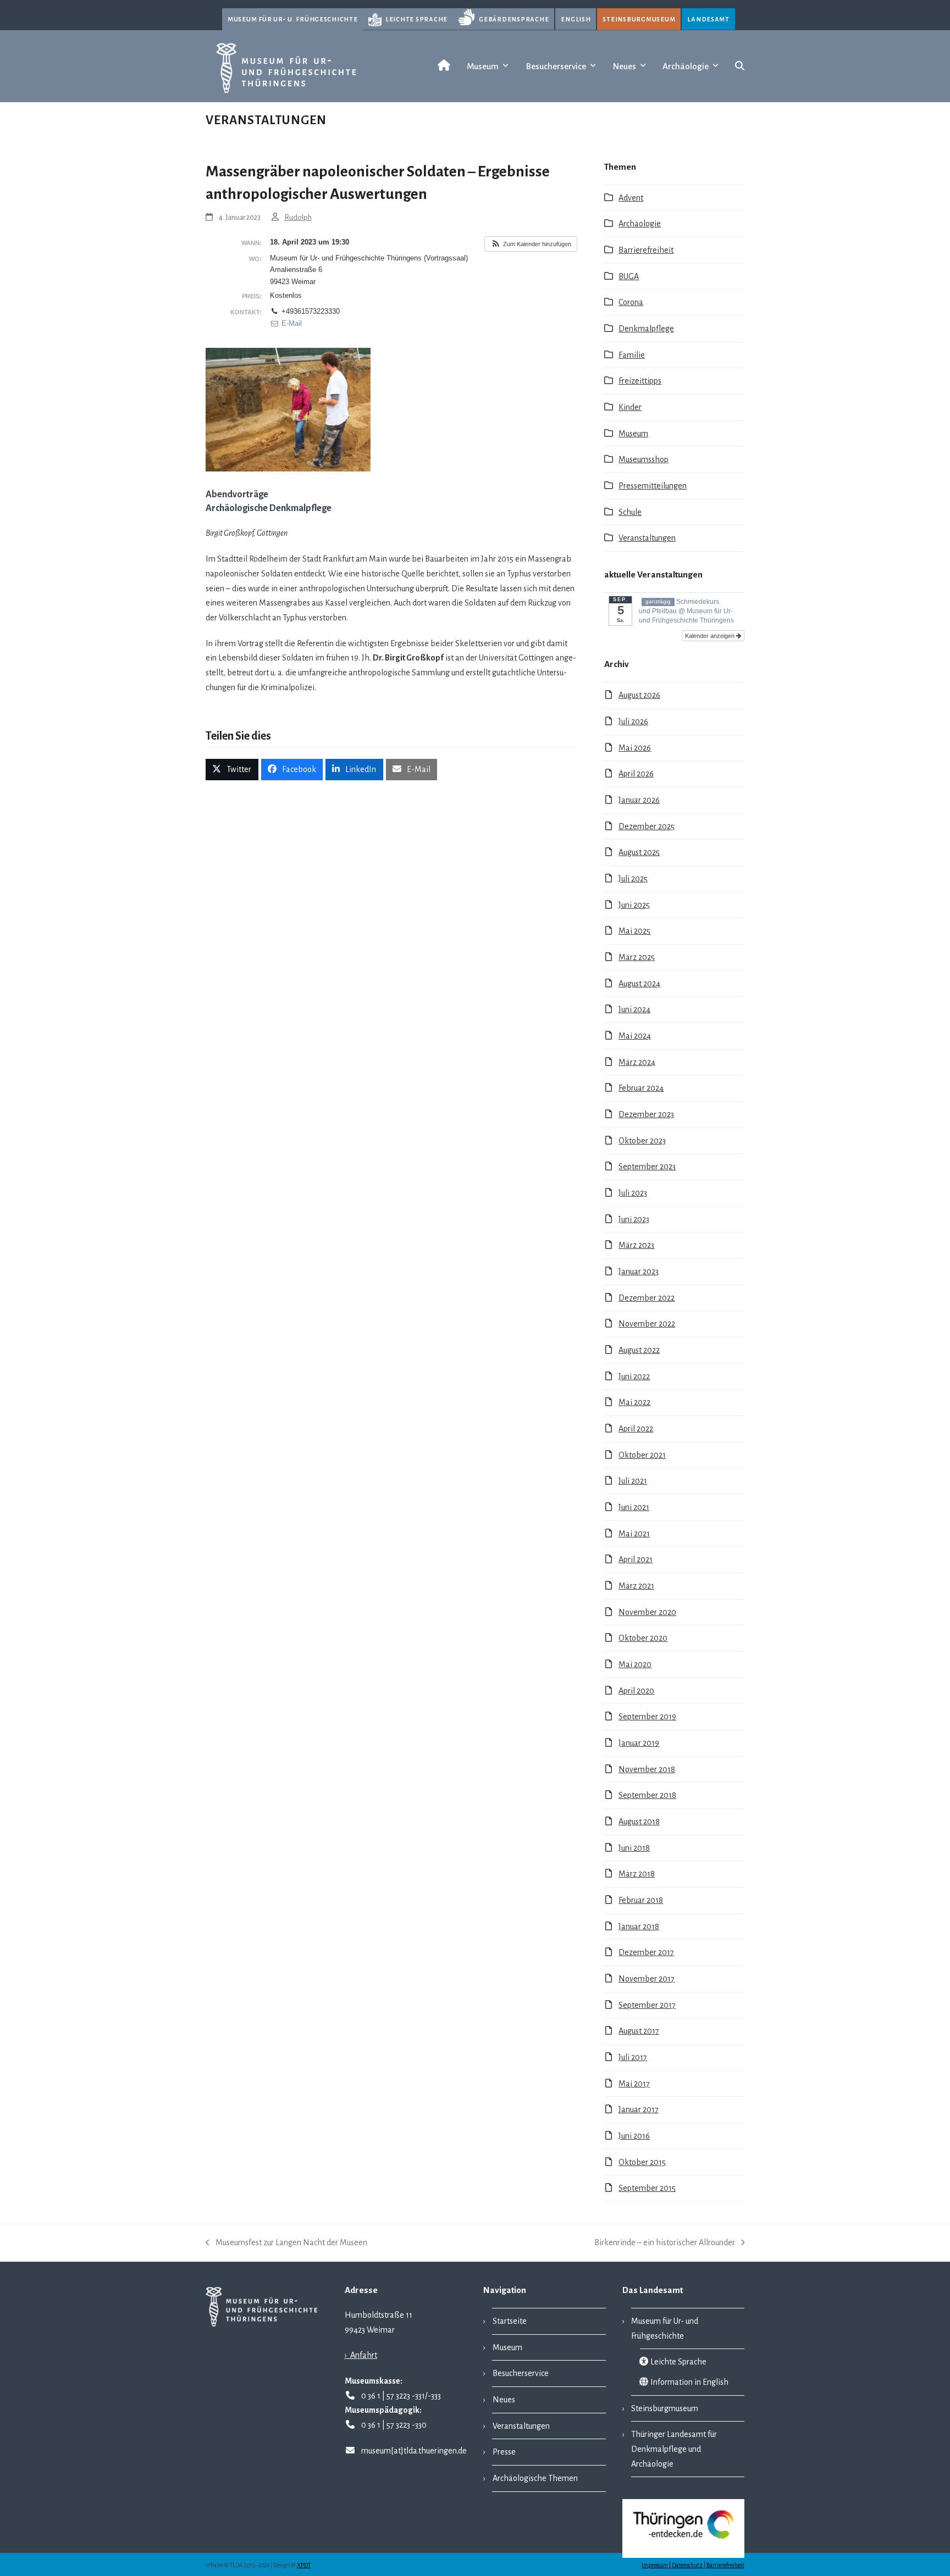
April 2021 (636, 1559)
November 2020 (647, 1612)
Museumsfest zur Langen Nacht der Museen (286, 2244)
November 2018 (647, 1769)
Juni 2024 (634, 1009)
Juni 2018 (634, 1848)
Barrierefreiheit (646, 250)
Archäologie (640, 224)
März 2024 (637, 1062)
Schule (630, 512)
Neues (504, 2400)
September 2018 (647, 1795)
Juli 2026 (633, 721)
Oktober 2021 (642, 1455)
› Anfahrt (361, 2355)
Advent (631, 198)
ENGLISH (576, 19)
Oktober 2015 (642, 2162)
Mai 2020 (635, 1664)
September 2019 (647, 1717)
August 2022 (639, 1350)
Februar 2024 (641, 1088)
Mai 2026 (635, 748)
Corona (631, 302)
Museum (633, 434)
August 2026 (639, 695)
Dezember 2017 (646, 1952)
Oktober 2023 (642, 1141)
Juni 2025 (634, 905)
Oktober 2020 (643, 1638)
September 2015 (647, 2188)
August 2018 (639, 1822)
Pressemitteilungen (653, 486)
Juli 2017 (633, 2057)
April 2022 (636, 1429)
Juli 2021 (633, 1481)
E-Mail (291, 323)
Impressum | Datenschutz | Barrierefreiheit (693, 2565)
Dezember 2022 (647, 1298)
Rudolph (298, 217)
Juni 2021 (634, 1507)
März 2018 (637, 1874)
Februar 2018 (641, 1900)
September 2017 (647, 2005)
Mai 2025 (634, 931)
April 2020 (636, 1691)
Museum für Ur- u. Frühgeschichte (293, 19)
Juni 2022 (634, 1376)
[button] (740, 66)
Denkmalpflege (646, 329)
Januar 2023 (639, 1272)
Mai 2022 (634, 1402)
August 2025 (639, 852)
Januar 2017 (639, 2109)
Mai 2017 (634, 2084)
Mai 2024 (635, 1036)
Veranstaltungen (647, 538)
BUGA (629, 276)
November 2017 (647, 1979)
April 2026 (636, 774)
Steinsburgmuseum (639, 19)
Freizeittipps (640, 381)
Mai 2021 (634, 1534)
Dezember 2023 (646, 1114)
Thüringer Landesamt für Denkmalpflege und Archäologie (674, 2449)
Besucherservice (521, 2373)
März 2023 (636, 1245)
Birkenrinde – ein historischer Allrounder (665, 2244)
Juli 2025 (633, 879)
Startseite (510, 2321)
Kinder (630, 407)
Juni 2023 (634, 1219)
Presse (504, 2452)
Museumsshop (644, 459)
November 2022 (647, 1324)
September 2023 (647, 1167)
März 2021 (636, 1586)
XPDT (304, 2565)
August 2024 (639, 984)
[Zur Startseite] (442, 66)
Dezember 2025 (647, 826)
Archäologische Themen (535, 2478)
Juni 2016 (634, 2136)
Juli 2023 (633, 1193)
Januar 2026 (639, 800)
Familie (632, 355)
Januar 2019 (639, 1743)
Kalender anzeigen (711, 636)
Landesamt (708, 19)
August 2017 (639, 2031)
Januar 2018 (639, 1927)
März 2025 (637, 957)
